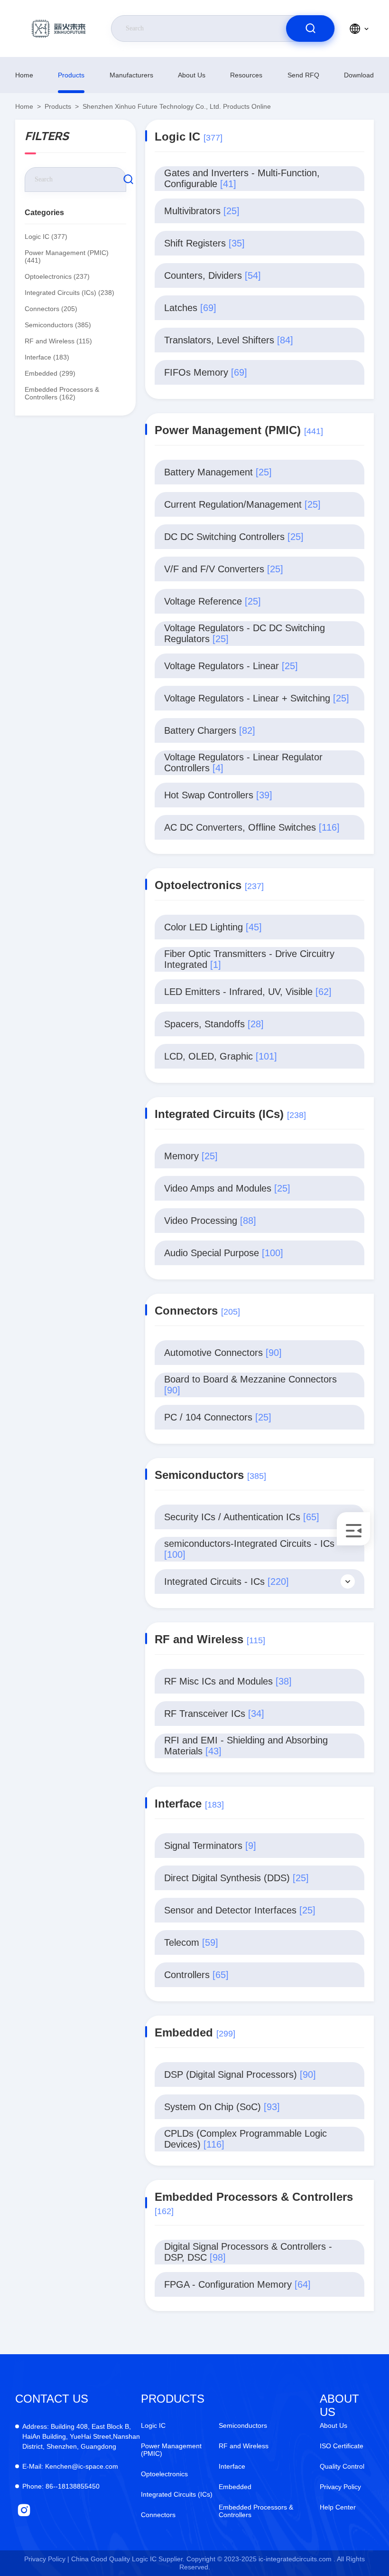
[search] (310, 28)
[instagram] (24, 2510)
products (71, 75)
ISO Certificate (342, 2446)
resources (246, 75)
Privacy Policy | (47, 2559)
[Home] (58, 28)
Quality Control (342, 2466)
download (359, 75)
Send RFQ (303, 75)
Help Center (338, 2507)
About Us (192, 75)
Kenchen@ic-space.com (70, 2466)
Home (24, 75)
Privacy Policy (340, 2487)
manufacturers (131, 75)
